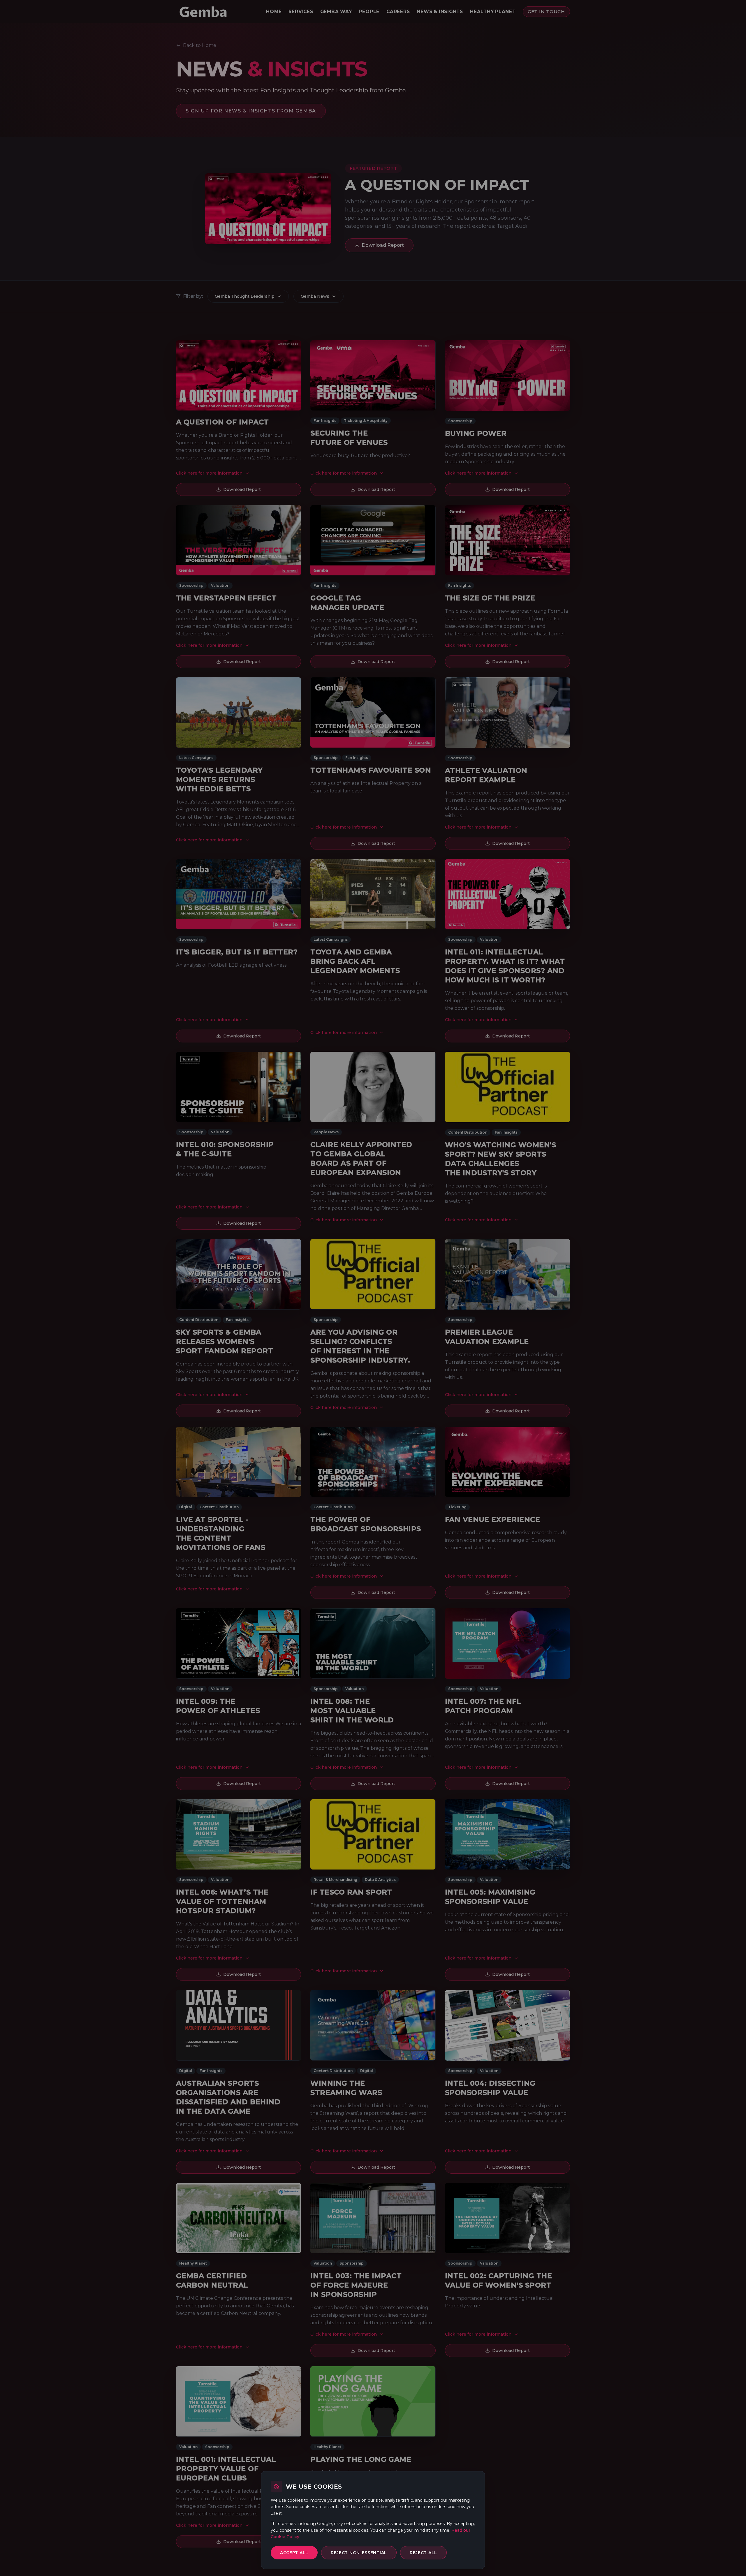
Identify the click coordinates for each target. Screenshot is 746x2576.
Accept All (294, 2553)
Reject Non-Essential (359, 2553)
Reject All (423, 2553)
